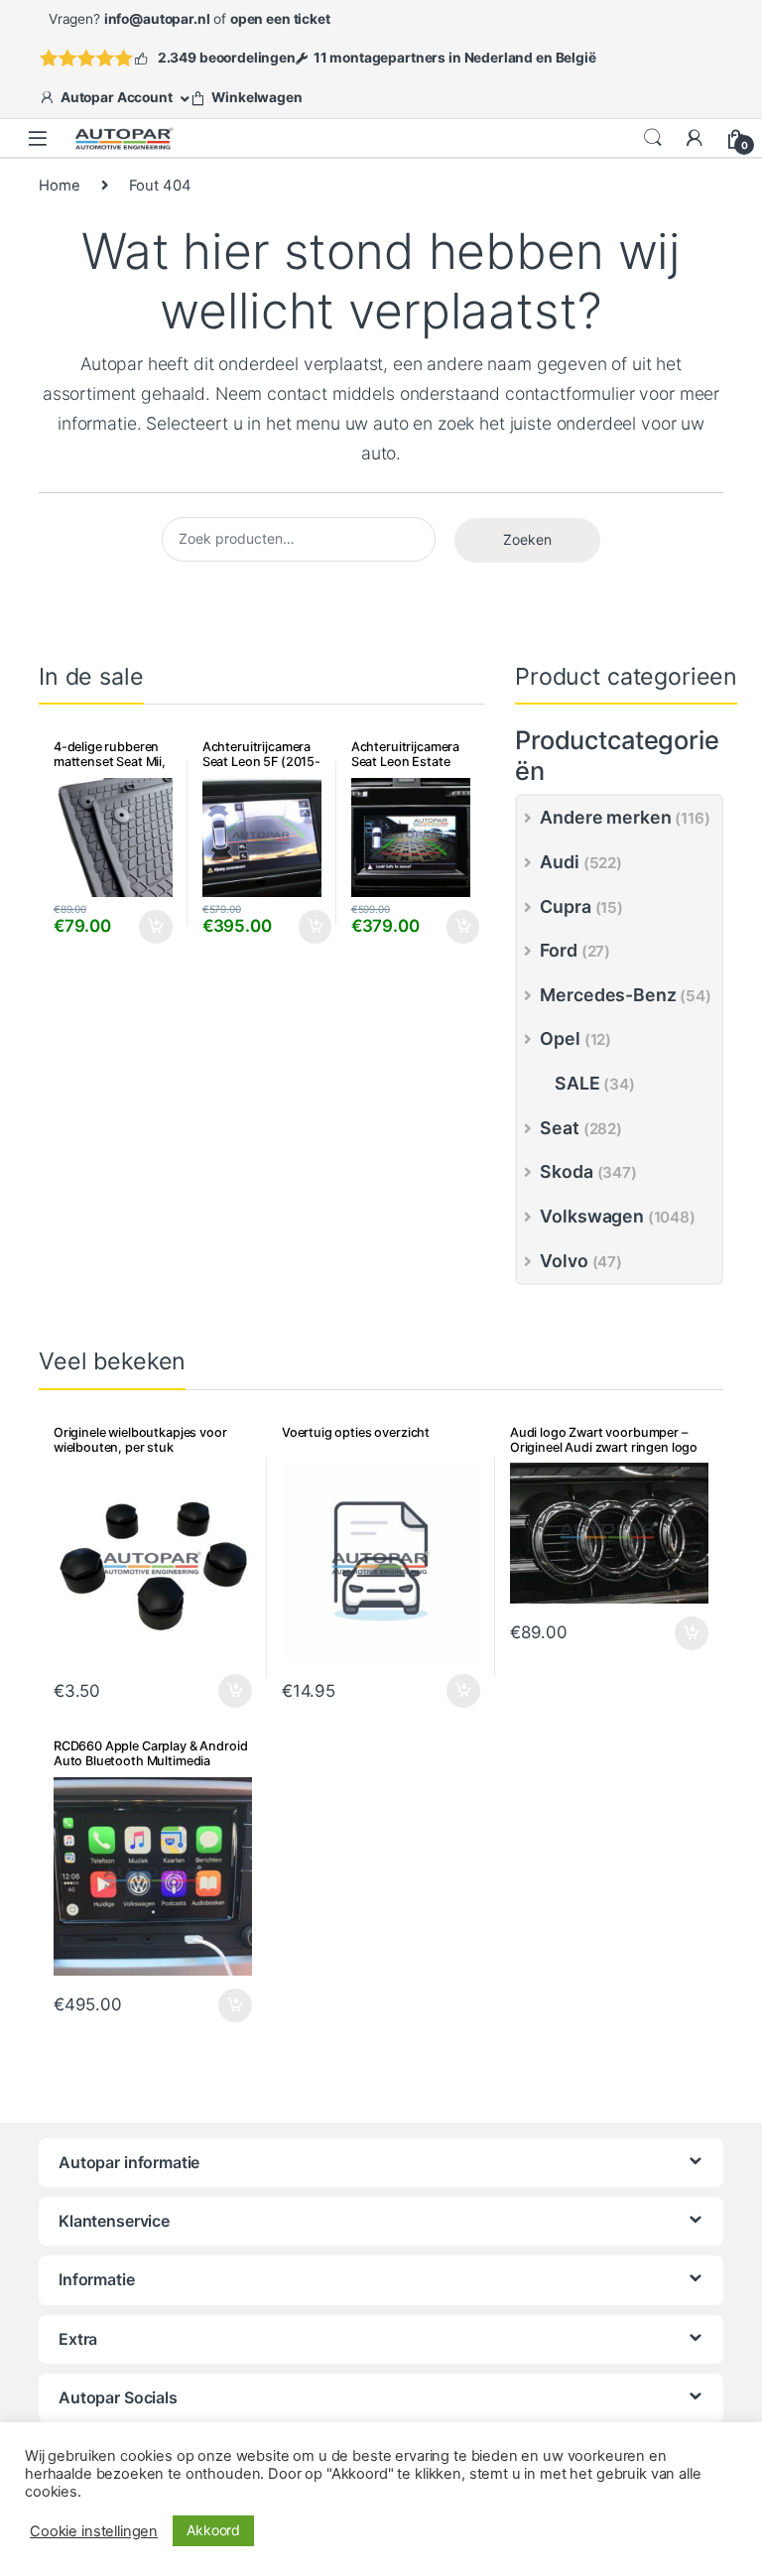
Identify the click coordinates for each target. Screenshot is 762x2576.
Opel (560, 1038)
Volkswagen (592, 1216)
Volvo (564, 1261)
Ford (558, 950)
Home (59, 186)
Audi (559, 862)
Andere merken (605, 817)
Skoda (566, 1171)
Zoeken (527, 539)
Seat (559, 1128)
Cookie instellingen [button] (94, 2531)
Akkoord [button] (213, 2530)
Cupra (565, 906)
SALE (577, 1083)
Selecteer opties (143, 927)
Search (653, 138)
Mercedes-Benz (608, 995)
